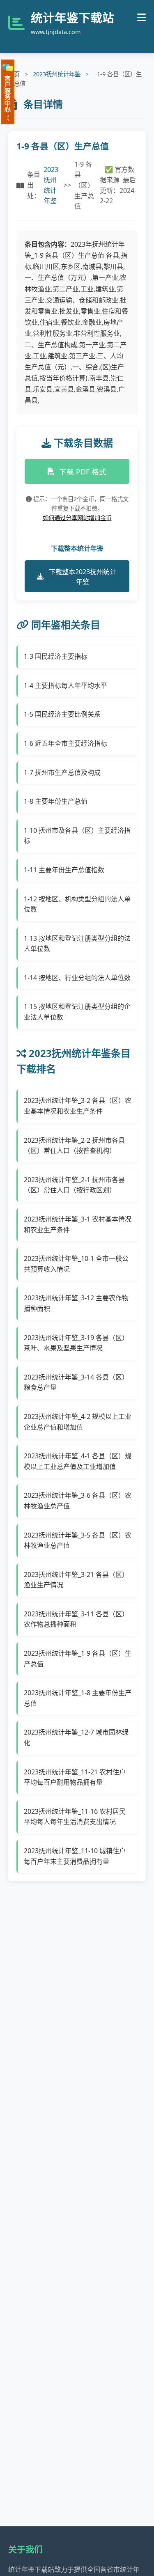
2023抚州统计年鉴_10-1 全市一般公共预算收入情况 (76, 1264)
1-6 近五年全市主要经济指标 (66, 743)
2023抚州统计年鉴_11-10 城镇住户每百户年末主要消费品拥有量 (75, 1856)
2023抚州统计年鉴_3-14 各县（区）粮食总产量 (76, 1382)
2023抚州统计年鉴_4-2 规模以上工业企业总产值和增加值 (78, 1422)
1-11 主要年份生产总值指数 (64, 870)
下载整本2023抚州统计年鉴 (83, 577)
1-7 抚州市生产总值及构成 (62, 772)
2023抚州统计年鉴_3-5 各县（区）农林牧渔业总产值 (78, 1540)
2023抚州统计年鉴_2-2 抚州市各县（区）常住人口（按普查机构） (74, 1146)
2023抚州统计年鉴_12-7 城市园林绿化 (76, 1737)
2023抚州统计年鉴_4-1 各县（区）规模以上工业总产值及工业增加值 (78, 1461)
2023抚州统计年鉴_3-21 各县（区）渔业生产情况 (76, 1580)
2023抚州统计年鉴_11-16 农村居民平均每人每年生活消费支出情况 (75, 1817)
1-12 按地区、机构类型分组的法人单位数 (77, 904)
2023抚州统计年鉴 (57, 74)
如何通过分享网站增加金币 (77, 518)
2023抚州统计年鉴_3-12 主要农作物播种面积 (76, 1303)
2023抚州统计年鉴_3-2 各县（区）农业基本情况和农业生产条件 (78, 1106)
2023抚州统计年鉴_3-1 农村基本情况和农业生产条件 (78, 1224)
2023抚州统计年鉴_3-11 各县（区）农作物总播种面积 (76, 1619)
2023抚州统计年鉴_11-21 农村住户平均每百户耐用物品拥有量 (75, 1777)
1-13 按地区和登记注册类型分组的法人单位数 (77, 944)
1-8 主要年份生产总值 (56, 801)
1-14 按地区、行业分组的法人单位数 (77, 978)
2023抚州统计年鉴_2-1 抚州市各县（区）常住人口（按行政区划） (74, 1185)
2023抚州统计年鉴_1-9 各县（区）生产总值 (78, 1659)
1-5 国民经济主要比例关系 (62, 714)
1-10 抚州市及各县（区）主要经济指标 (77, 836)
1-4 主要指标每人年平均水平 (66, 685)
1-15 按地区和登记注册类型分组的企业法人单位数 (77, 1012)
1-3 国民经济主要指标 (56, 656)
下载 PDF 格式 (83, 472)
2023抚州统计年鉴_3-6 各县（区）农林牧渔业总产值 (78, 1501)
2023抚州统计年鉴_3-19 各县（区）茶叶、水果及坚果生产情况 (76, 1343)
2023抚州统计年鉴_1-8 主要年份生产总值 (78, 1698)
